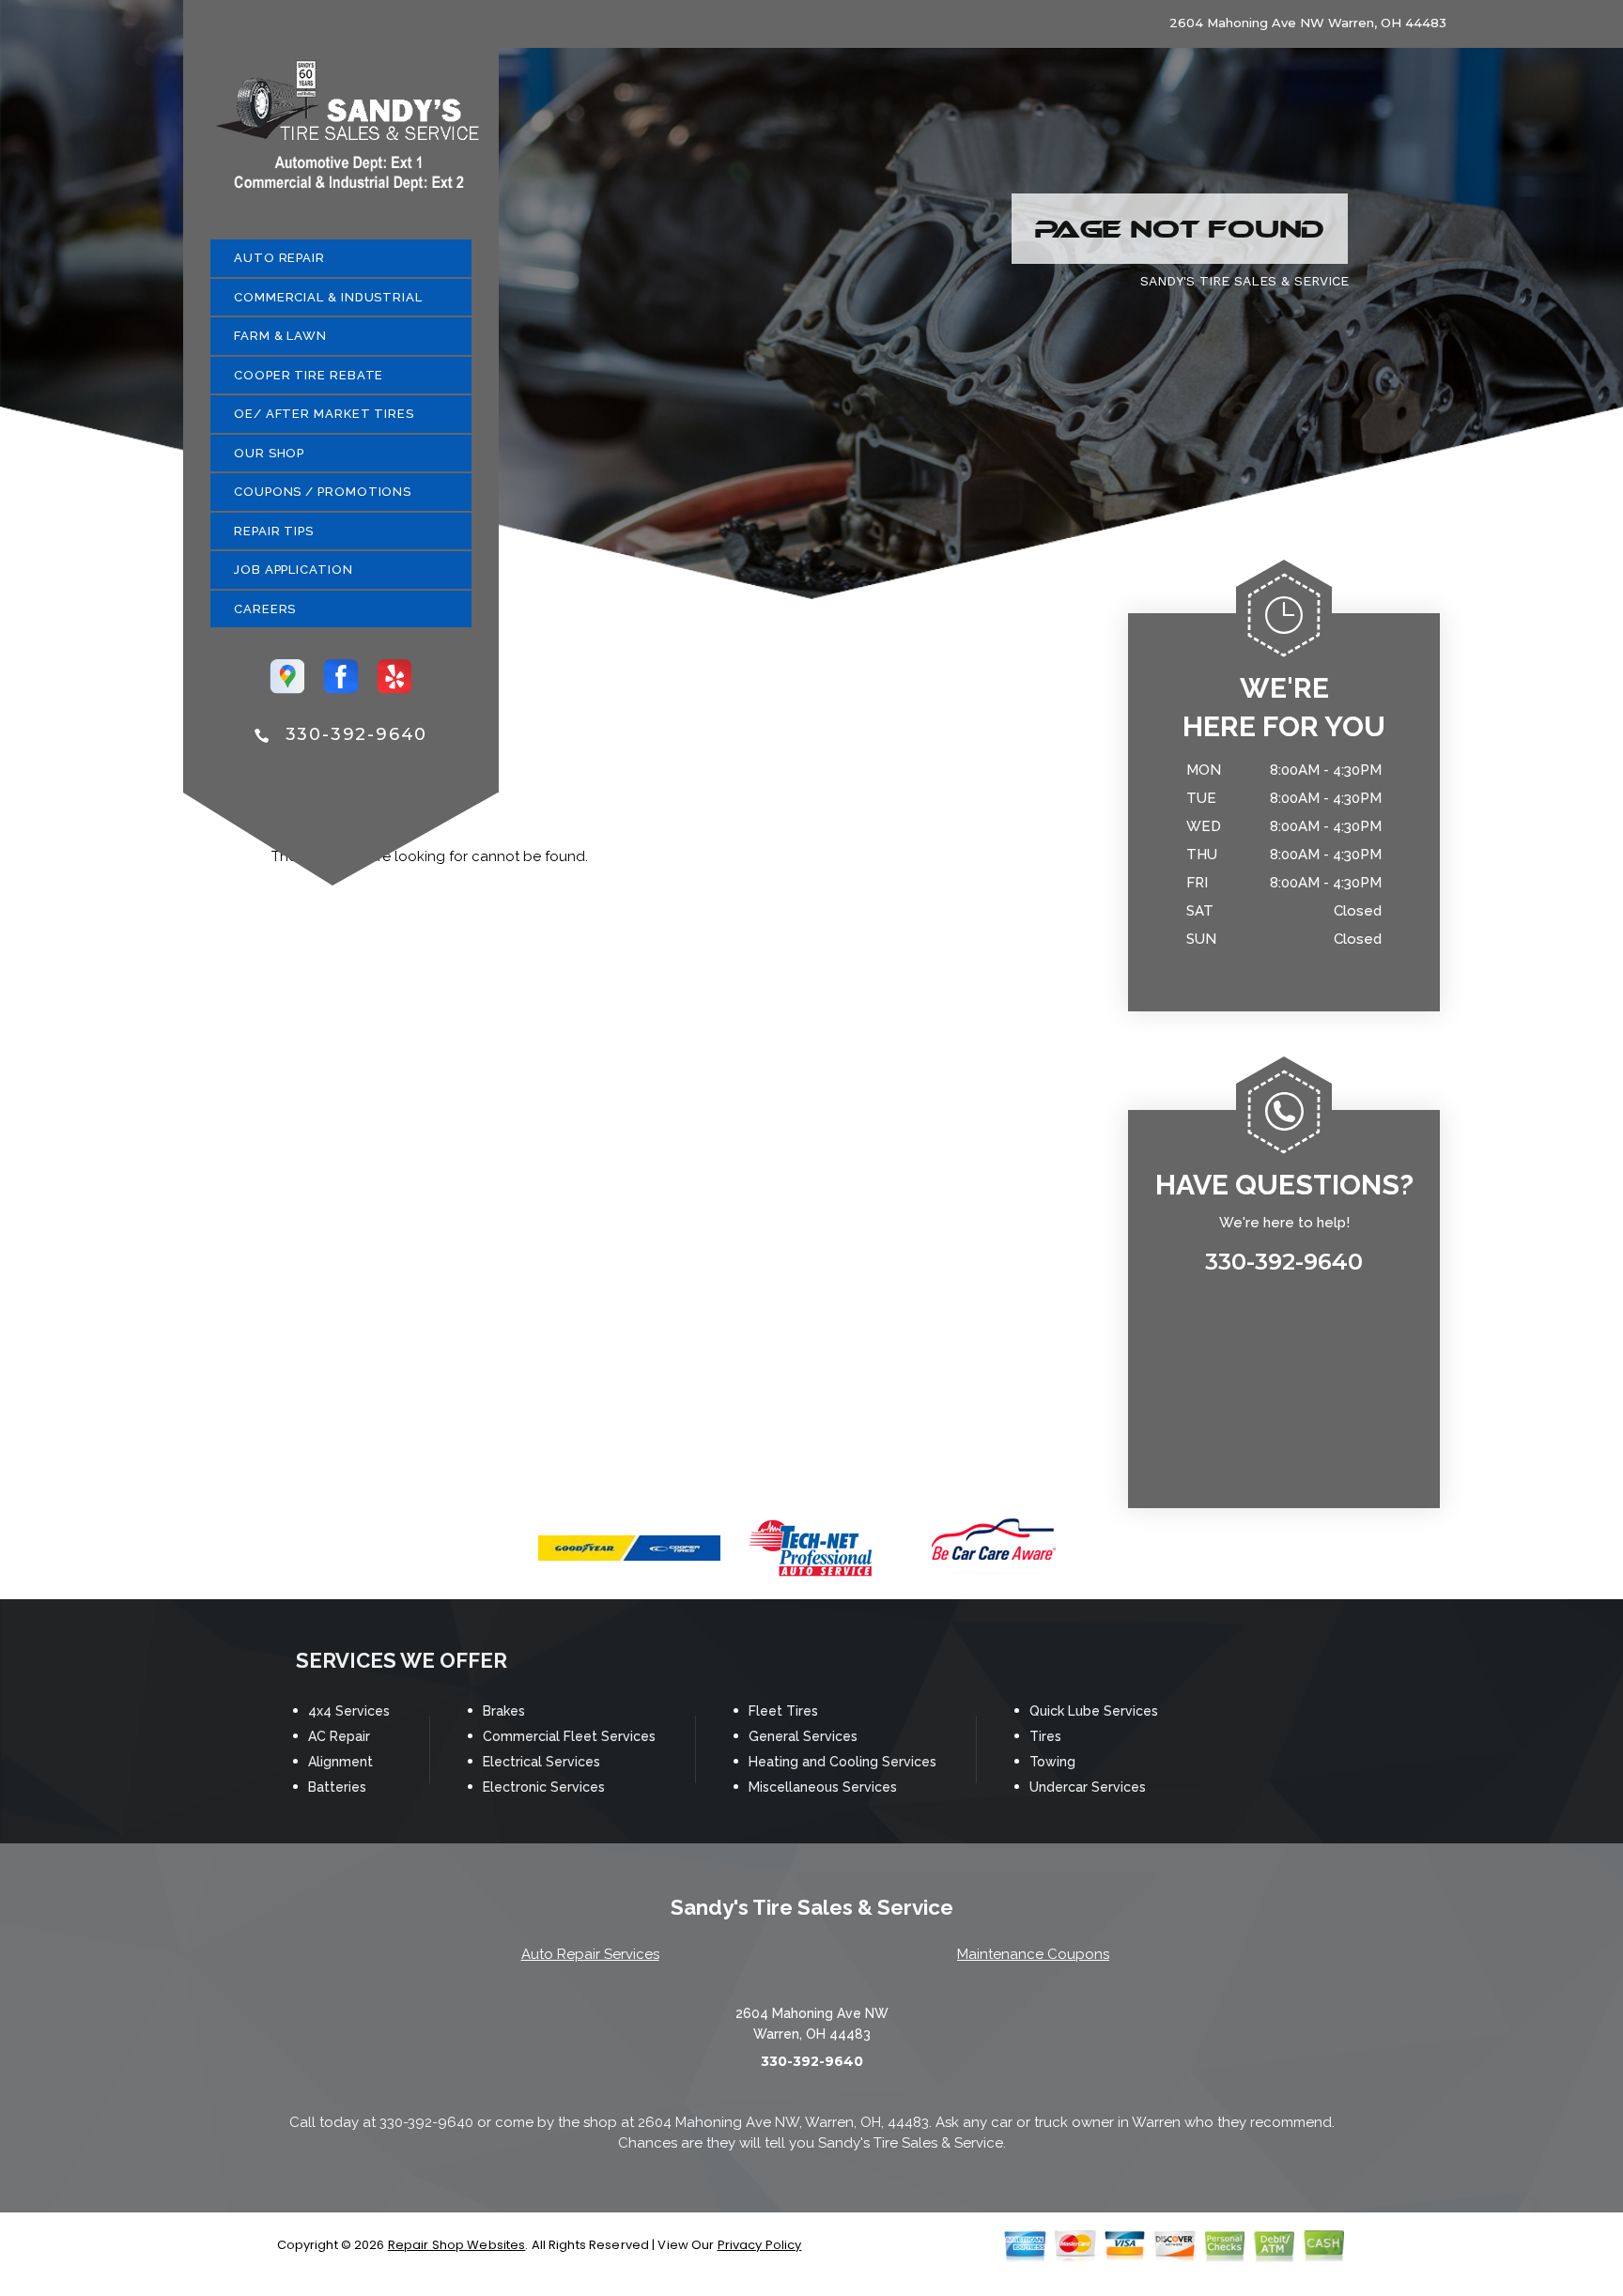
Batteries (337, 1787)
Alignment (340, 1762)
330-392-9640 (357, 734)
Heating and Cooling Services (842, 1762)
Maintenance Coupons (1033, 1954)
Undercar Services (1088, 1787)
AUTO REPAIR (279, 258)
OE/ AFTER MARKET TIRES (324, 414)
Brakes (504, 1711)
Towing (1052, 1762)
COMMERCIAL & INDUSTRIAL (328, 297)
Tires (1045, 1736)
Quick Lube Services (1094, 1711)
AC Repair (339, 1736)
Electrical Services (541, 1762)
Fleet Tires (783, 1711)
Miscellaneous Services (823, 1787)
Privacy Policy (760, 2245)
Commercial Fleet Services (569, 1736)
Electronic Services (544, 1787)
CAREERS (265, 609)
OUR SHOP (269, 453)
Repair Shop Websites (457, 2245)
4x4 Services (349, 1711)
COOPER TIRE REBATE (309, 375)
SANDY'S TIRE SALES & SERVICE (1244, 281)
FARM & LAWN (280, 336)
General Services (803, 1736)
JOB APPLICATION (294, 570)
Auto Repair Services (590, 1954)
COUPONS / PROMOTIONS (323, 492)
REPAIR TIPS (274, 531)
